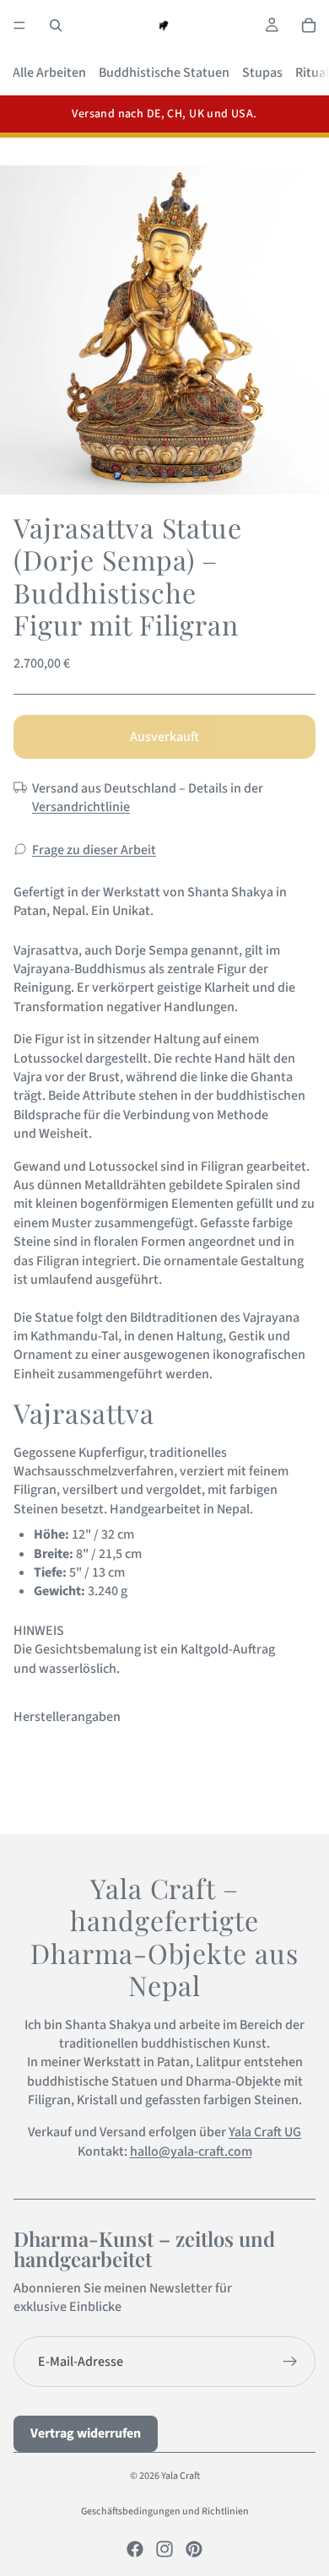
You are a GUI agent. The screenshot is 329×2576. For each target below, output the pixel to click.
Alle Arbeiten (49, 73)
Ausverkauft (164, 737)
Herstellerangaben (67, 1717)
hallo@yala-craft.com (191, 2151)
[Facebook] (135, 2549)
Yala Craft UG (265, 2132)
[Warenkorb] (309, 25)
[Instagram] (164, 2549)
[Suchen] (56, 25)
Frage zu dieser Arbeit (94, 850)
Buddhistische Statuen (164, 73)
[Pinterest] (194, 2549)
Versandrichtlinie (81, 807)
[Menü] (19, 25)
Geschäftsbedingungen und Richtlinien (165, 2511)
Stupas (262, 73)
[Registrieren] (290, 2362)
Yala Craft (181, 2476)
